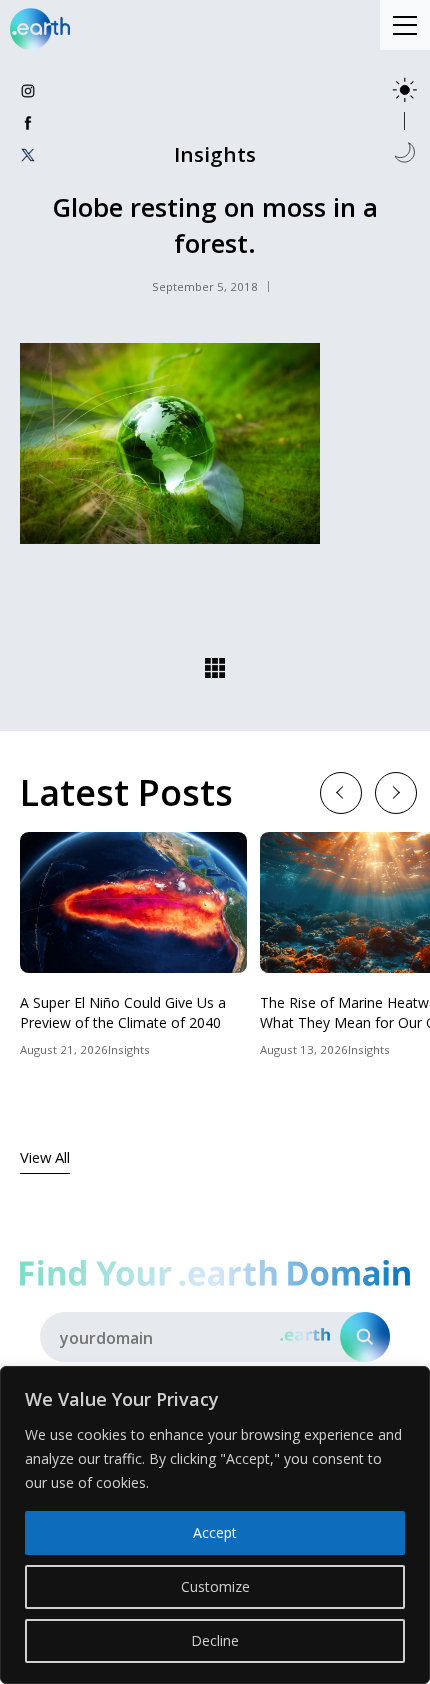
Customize (215, 1586)
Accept (215, 1532)
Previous (340, 791)
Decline (215, 1640)
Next (395, 791)
